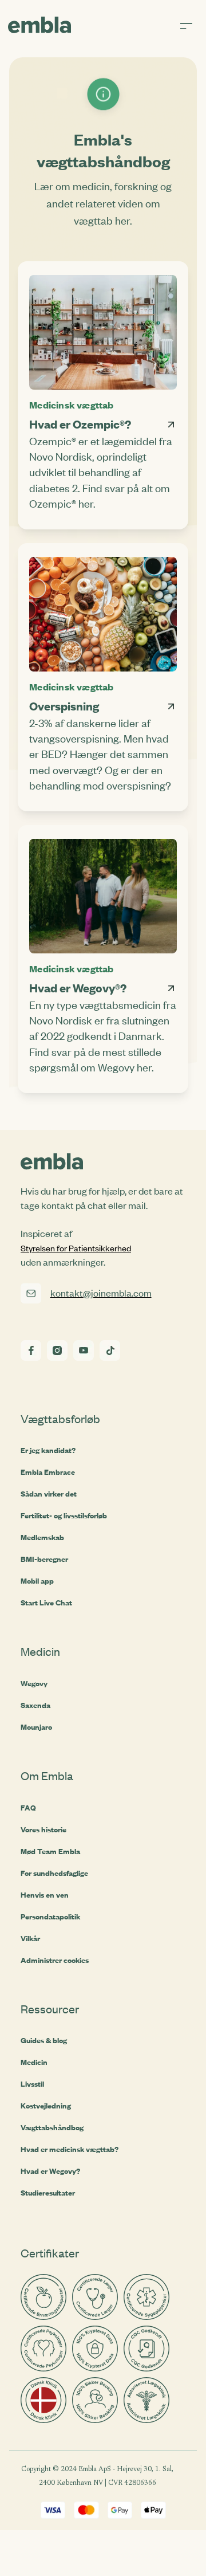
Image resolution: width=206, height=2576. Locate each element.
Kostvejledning (46, 2106)
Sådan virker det (49, 1494)
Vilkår (30, 1938)
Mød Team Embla (50, 1851)
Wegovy (34, 1683)
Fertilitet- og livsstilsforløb (64, 1515)
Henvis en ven (45, 1895)
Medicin (34, 2062)
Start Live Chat (46, 1603)
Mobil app (37, 1581)
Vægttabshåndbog (52, 2127)
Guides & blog (44, 2040)
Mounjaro (36, 1727)
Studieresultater (48, 2193)
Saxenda (35, 1705)
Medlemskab (42, 1537)
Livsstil (32, 2084)
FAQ (28, 1808)
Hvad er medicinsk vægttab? (70, 2149)
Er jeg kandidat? (48, 1450)
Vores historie (43, 1829)
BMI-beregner (44, 1559)
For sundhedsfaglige (54, 1873)
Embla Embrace (48, 1472)
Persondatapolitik (50, 1917)
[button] (193, 27)
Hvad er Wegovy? (50, 2171)
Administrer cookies (55, 1960)
